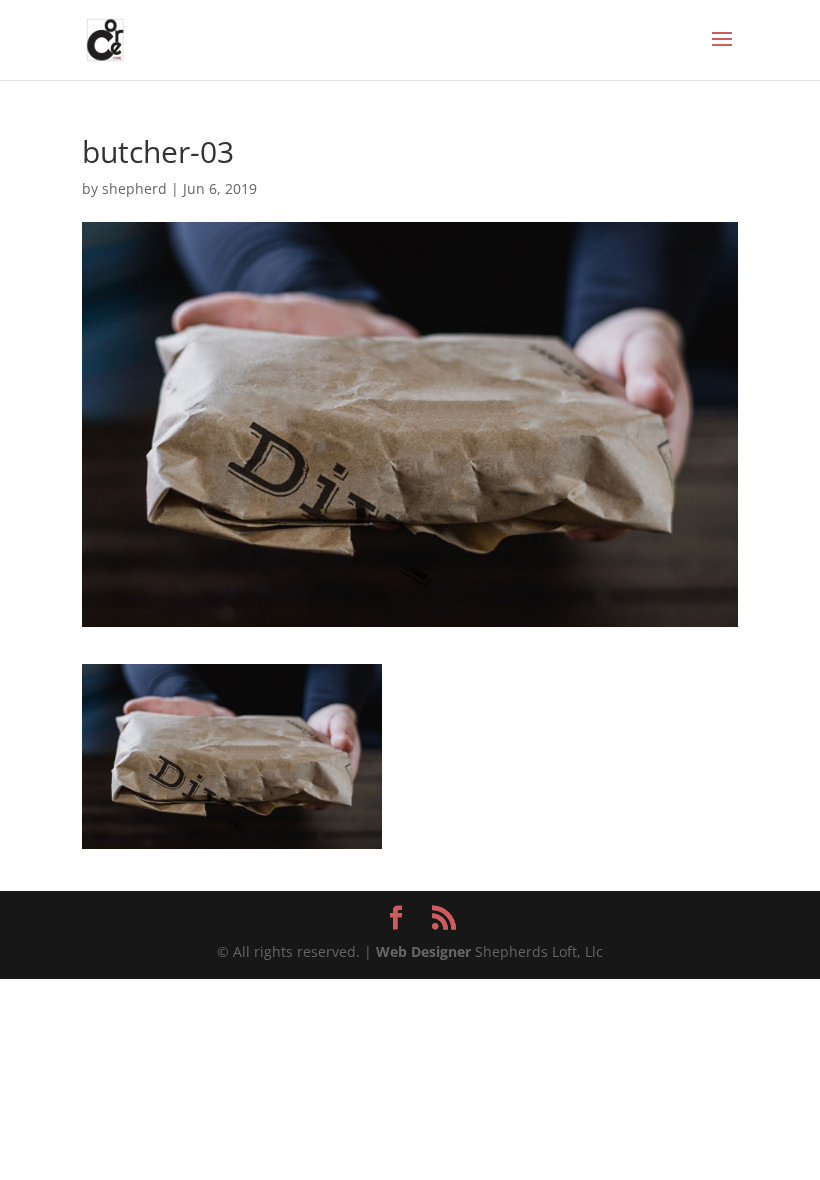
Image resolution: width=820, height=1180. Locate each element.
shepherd (134, 188)
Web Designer (423, 951)
